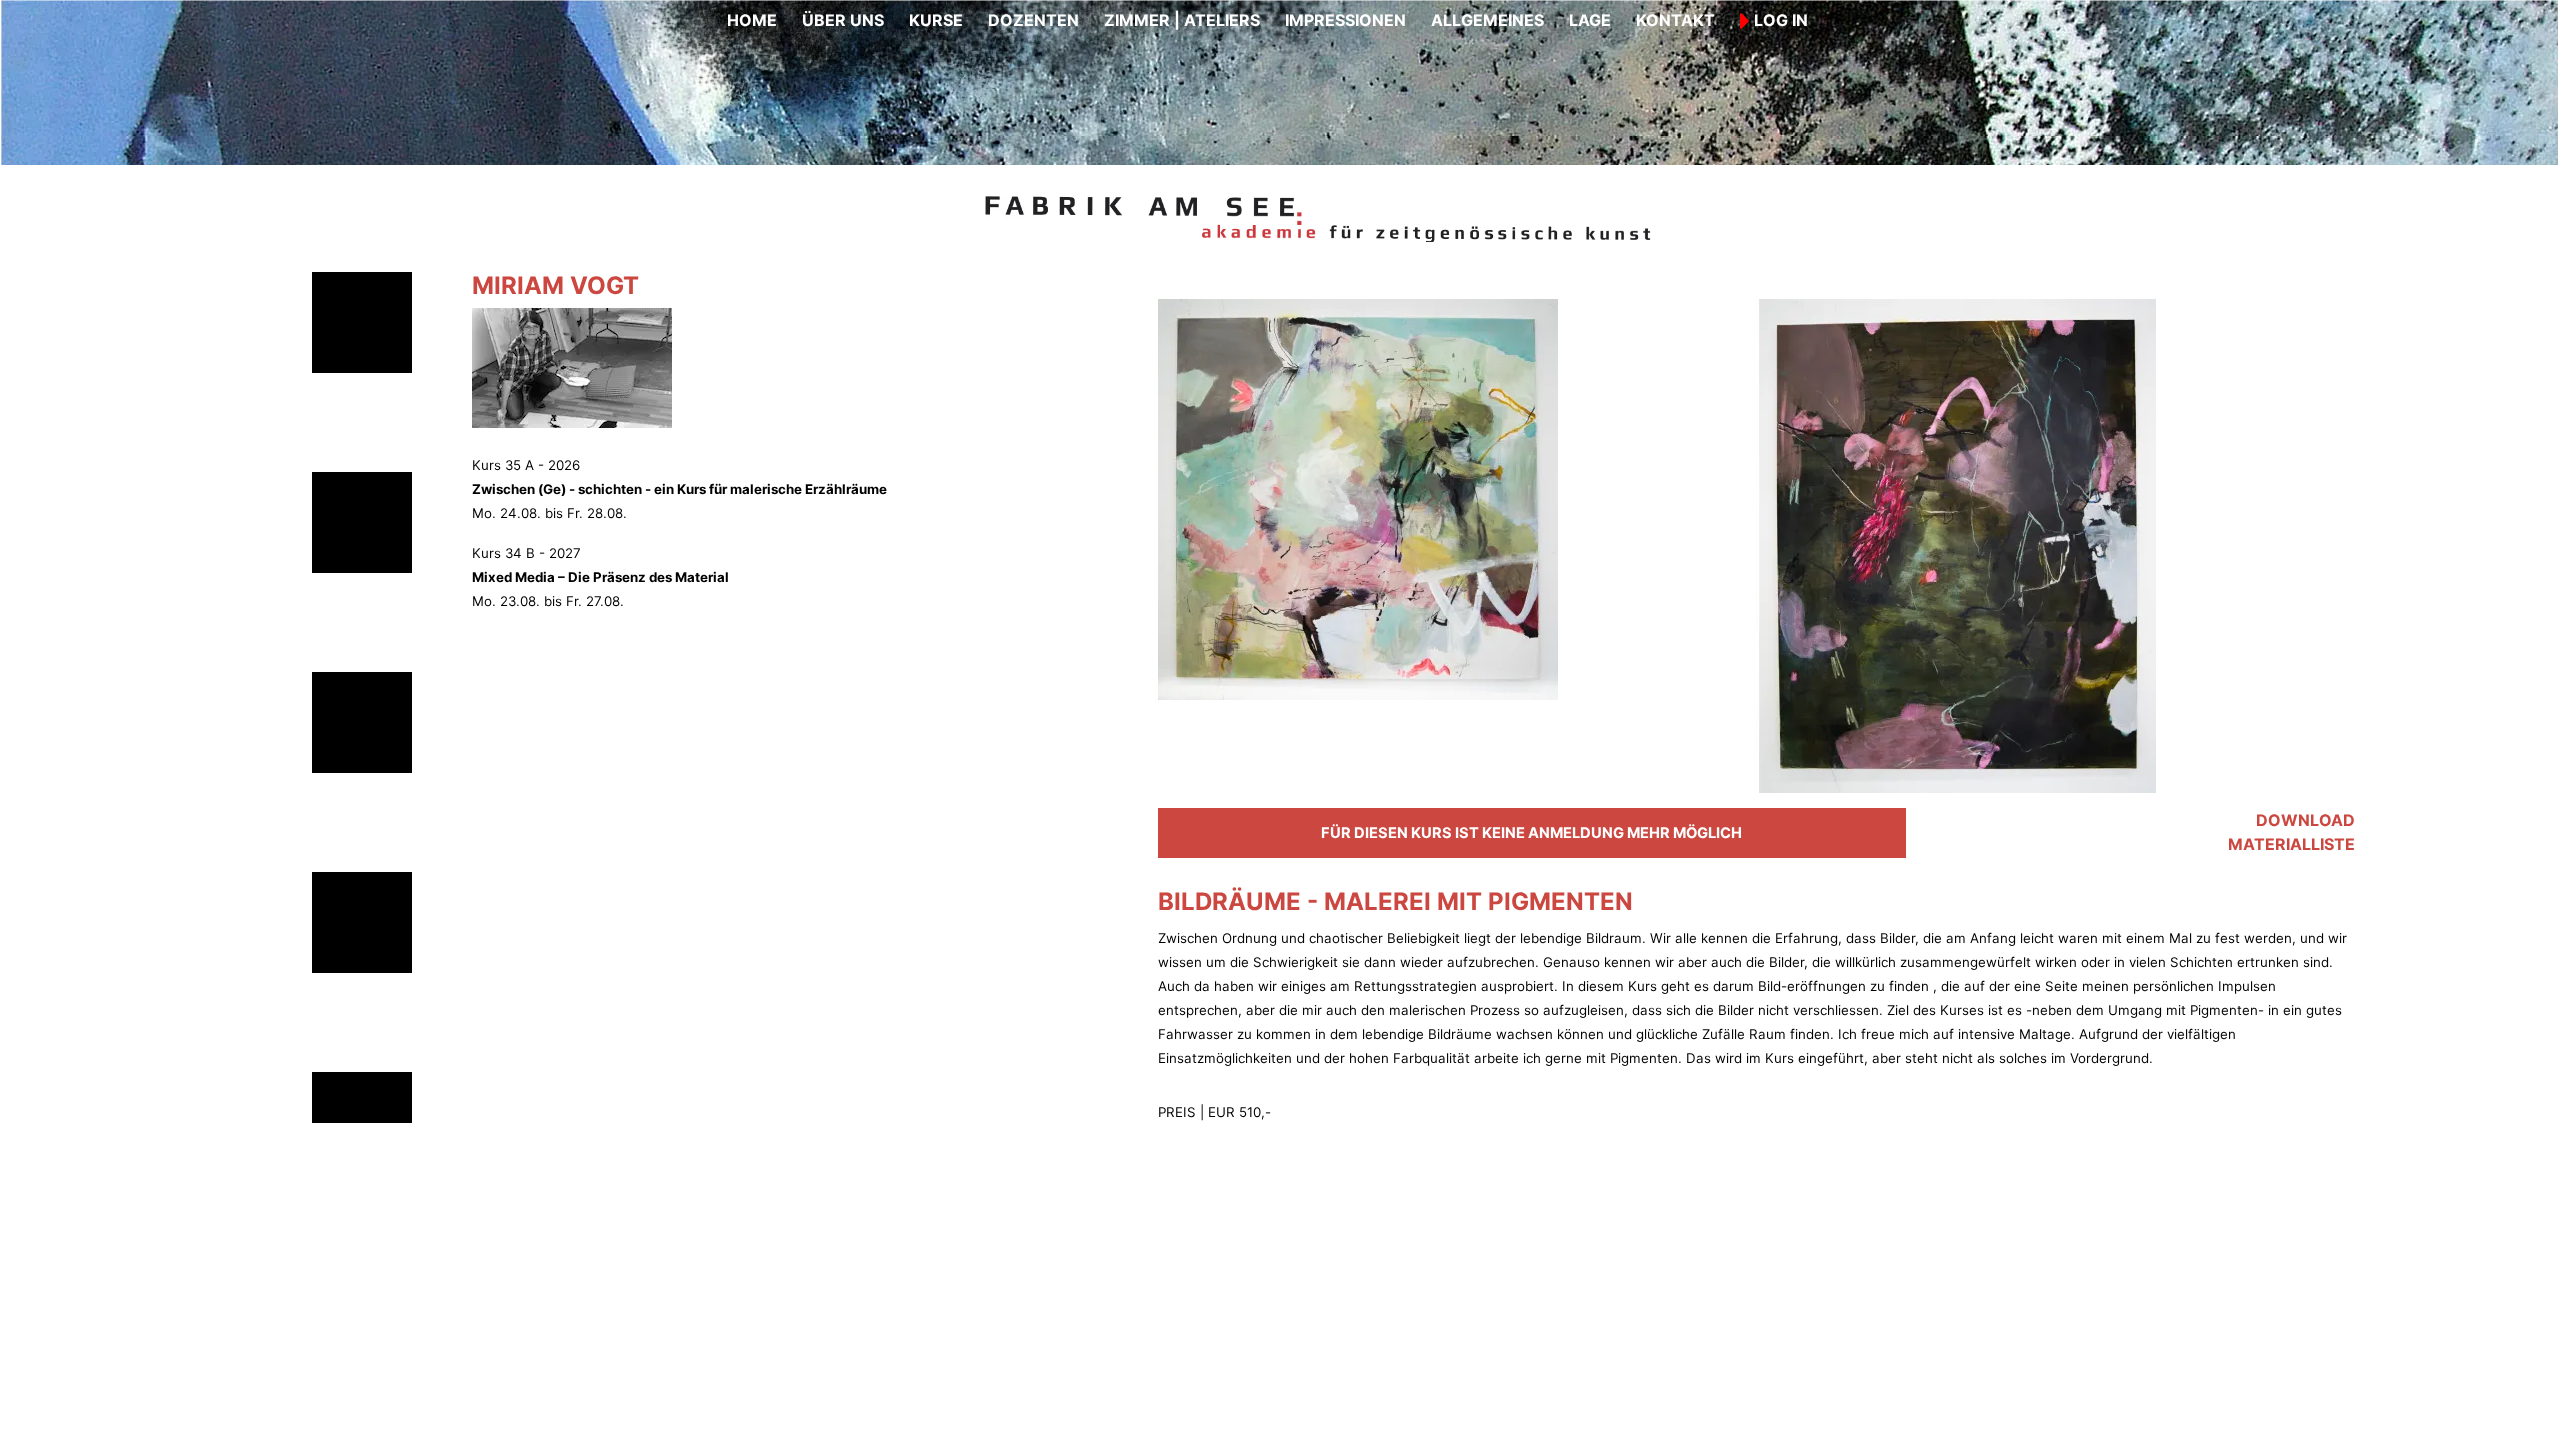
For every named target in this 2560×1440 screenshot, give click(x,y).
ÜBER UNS (843, 20)
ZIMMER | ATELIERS (1182, 20)
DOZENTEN (1033, 20)
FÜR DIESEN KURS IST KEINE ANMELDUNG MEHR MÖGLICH (1531, 833)
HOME (752, 20)
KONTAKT (1675, 20)
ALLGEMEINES (1487, 20)
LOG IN (1779, 20)
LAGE (1590, 20)
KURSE (936, 20)
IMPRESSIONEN (1345, 20)
